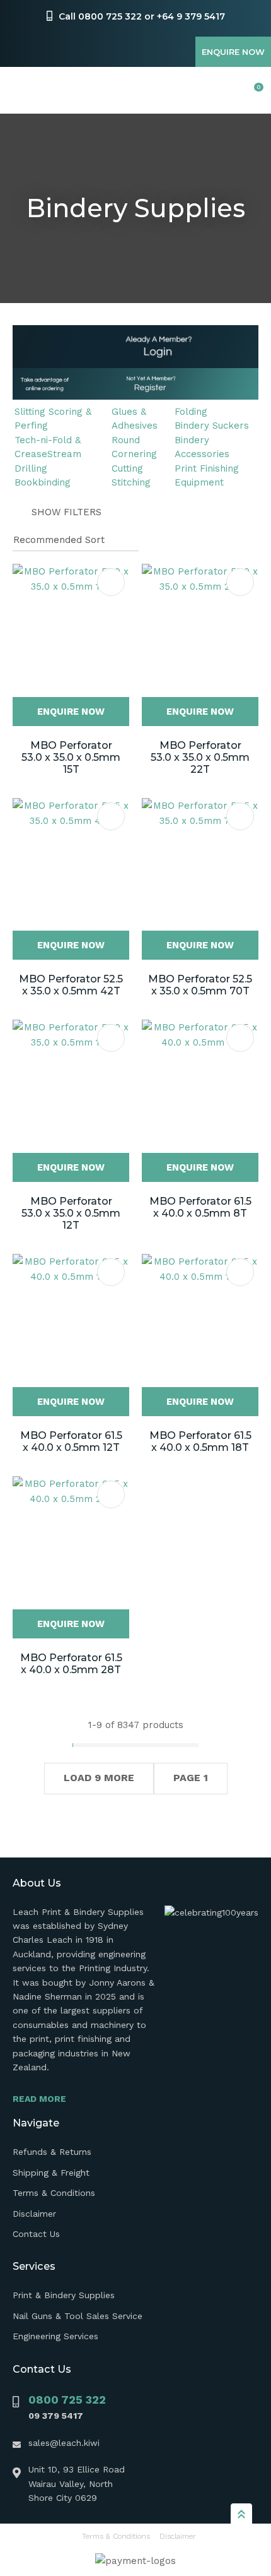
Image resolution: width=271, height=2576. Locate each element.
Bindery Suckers (212, 426)
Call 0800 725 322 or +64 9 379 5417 (142, 16)
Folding (191, 412)
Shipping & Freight (51, 2173)
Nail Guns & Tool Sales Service (78, 2316)
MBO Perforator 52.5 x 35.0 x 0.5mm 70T (200, 985)
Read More (39, 2099)
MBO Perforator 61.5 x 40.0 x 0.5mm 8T (200, 1207)
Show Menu (20, 91)
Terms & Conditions (54, 2193)
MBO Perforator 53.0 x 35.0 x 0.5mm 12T (71, 1213)
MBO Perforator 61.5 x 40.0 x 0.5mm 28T (71, 1664)
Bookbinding (43, 482)
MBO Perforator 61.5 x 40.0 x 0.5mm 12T (71, 1441)
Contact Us (36, 2234)
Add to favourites (111, 582)
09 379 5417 (56, 2416)
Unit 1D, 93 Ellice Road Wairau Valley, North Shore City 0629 (77, 2484)
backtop (241, 2513)
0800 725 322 (67, 2400)
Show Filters (66, 512)
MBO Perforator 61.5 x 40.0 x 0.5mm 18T (200, 1441)
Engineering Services (55, 2336)
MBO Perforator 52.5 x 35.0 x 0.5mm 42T (71, 985)
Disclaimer (34, 2214)
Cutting (127, 468)
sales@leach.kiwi (64, 2443)
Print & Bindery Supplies (64, 2295)
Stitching (131, 482)
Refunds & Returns (52, 2152)
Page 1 (191, 1778)
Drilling (31, 468)
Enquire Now (233, 52)
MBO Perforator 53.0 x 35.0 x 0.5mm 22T (200, 757)
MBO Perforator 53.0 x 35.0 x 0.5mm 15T (71, 757)
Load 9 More (99, 1778)
